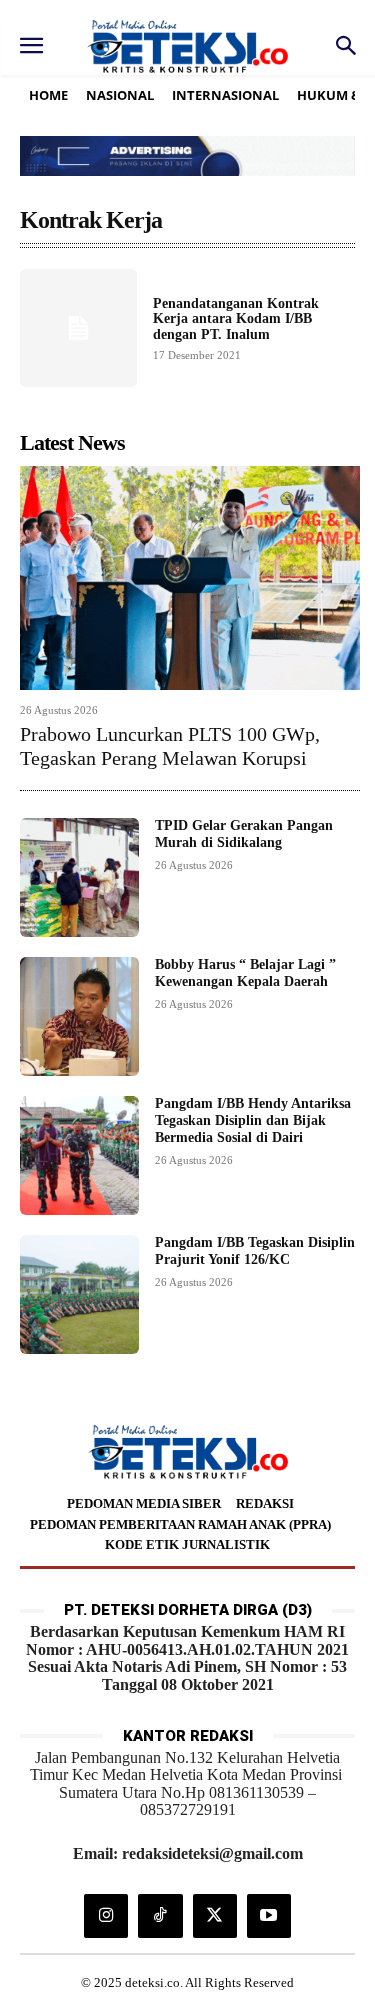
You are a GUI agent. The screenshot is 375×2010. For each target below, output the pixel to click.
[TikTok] (160, 1916)
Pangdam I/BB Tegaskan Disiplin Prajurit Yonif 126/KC (255, 1251)
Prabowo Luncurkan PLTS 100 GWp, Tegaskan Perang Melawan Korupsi (170, 746)
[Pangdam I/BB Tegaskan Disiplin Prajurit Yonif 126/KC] (79, 1294)
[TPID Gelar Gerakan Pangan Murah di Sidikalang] (79, 877)
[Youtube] (269, 1916)
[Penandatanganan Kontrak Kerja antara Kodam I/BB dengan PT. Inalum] (78, 327)
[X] (215, 1916)
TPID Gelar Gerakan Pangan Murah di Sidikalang (244, 834)
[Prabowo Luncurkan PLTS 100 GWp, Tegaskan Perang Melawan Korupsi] (190, 578)
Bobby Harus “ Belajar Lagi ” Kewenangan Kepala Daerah (245, 973)
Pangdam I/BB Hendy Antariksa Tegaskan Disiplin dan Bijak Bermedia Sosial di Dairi (253, 1120)
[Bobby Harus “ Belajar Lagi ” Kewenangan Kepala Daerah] (79, 1016)
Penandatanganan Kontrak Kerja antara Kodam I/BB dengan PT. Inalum (236, 319)
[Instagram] (106, 1916)
